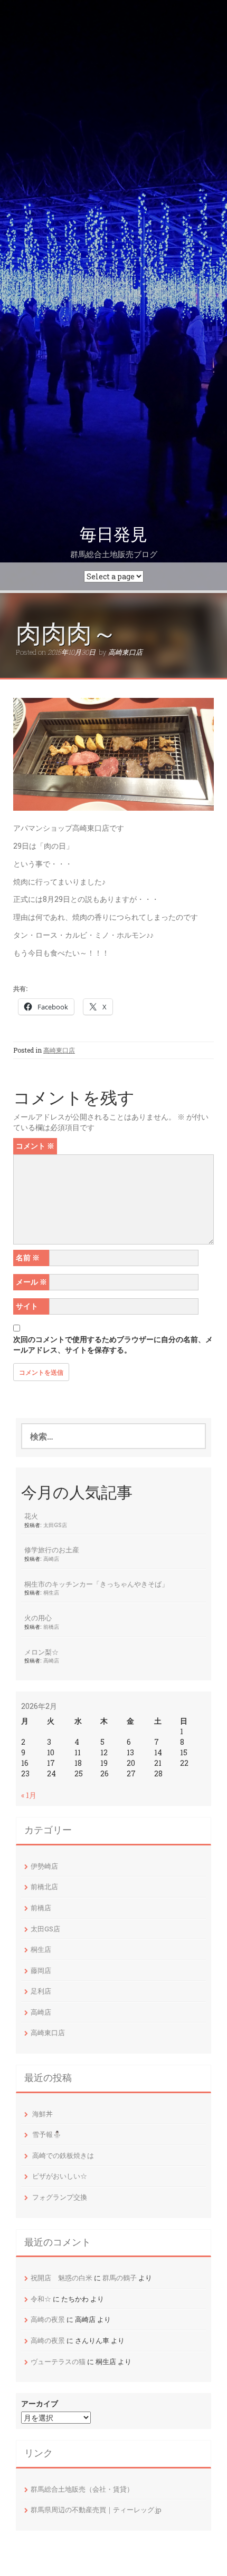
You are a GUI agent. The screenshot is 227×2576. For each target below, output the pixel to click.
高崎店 (51, 1559)
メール (31, 1282)
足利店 (41, 1991)
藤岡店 (41, 1970)
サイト (27, 1306)
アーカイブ (40, 2403)
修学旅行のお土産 (52, 1550)
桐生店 (51, 1592)
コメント (35, 1146)
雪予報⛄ (47, 2134)
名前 (28, 1257)
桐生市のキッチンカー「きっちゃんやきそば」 (96, 1584)
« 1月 (29, 1795)
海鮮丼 (42, 2114)
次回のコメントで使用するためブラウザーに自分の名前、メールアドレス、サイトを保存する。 (113, 1344)
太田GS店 (55, 1525)
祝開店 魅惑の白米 (62, 2278)
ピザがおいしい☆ (60, 2176)
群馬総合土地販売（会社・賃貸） (82, 2489)
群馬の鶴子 (120, 2278)
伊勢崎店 (44, 1866)
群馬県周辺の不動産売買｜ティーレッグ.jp (96, 2510)
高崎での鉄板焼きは (63, 2155)
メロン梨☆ (41, 1652)
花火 (31, 1516)
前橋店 (51, 1627)
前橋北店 (44, 1887)
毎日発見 (113, 534)
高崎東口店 (125, 652)
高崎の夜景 (48, 2319)
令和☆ (41, 2299)
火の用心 (38, 1618)
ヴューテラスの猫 (58, 2361)
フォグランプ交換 (60, 2197)
